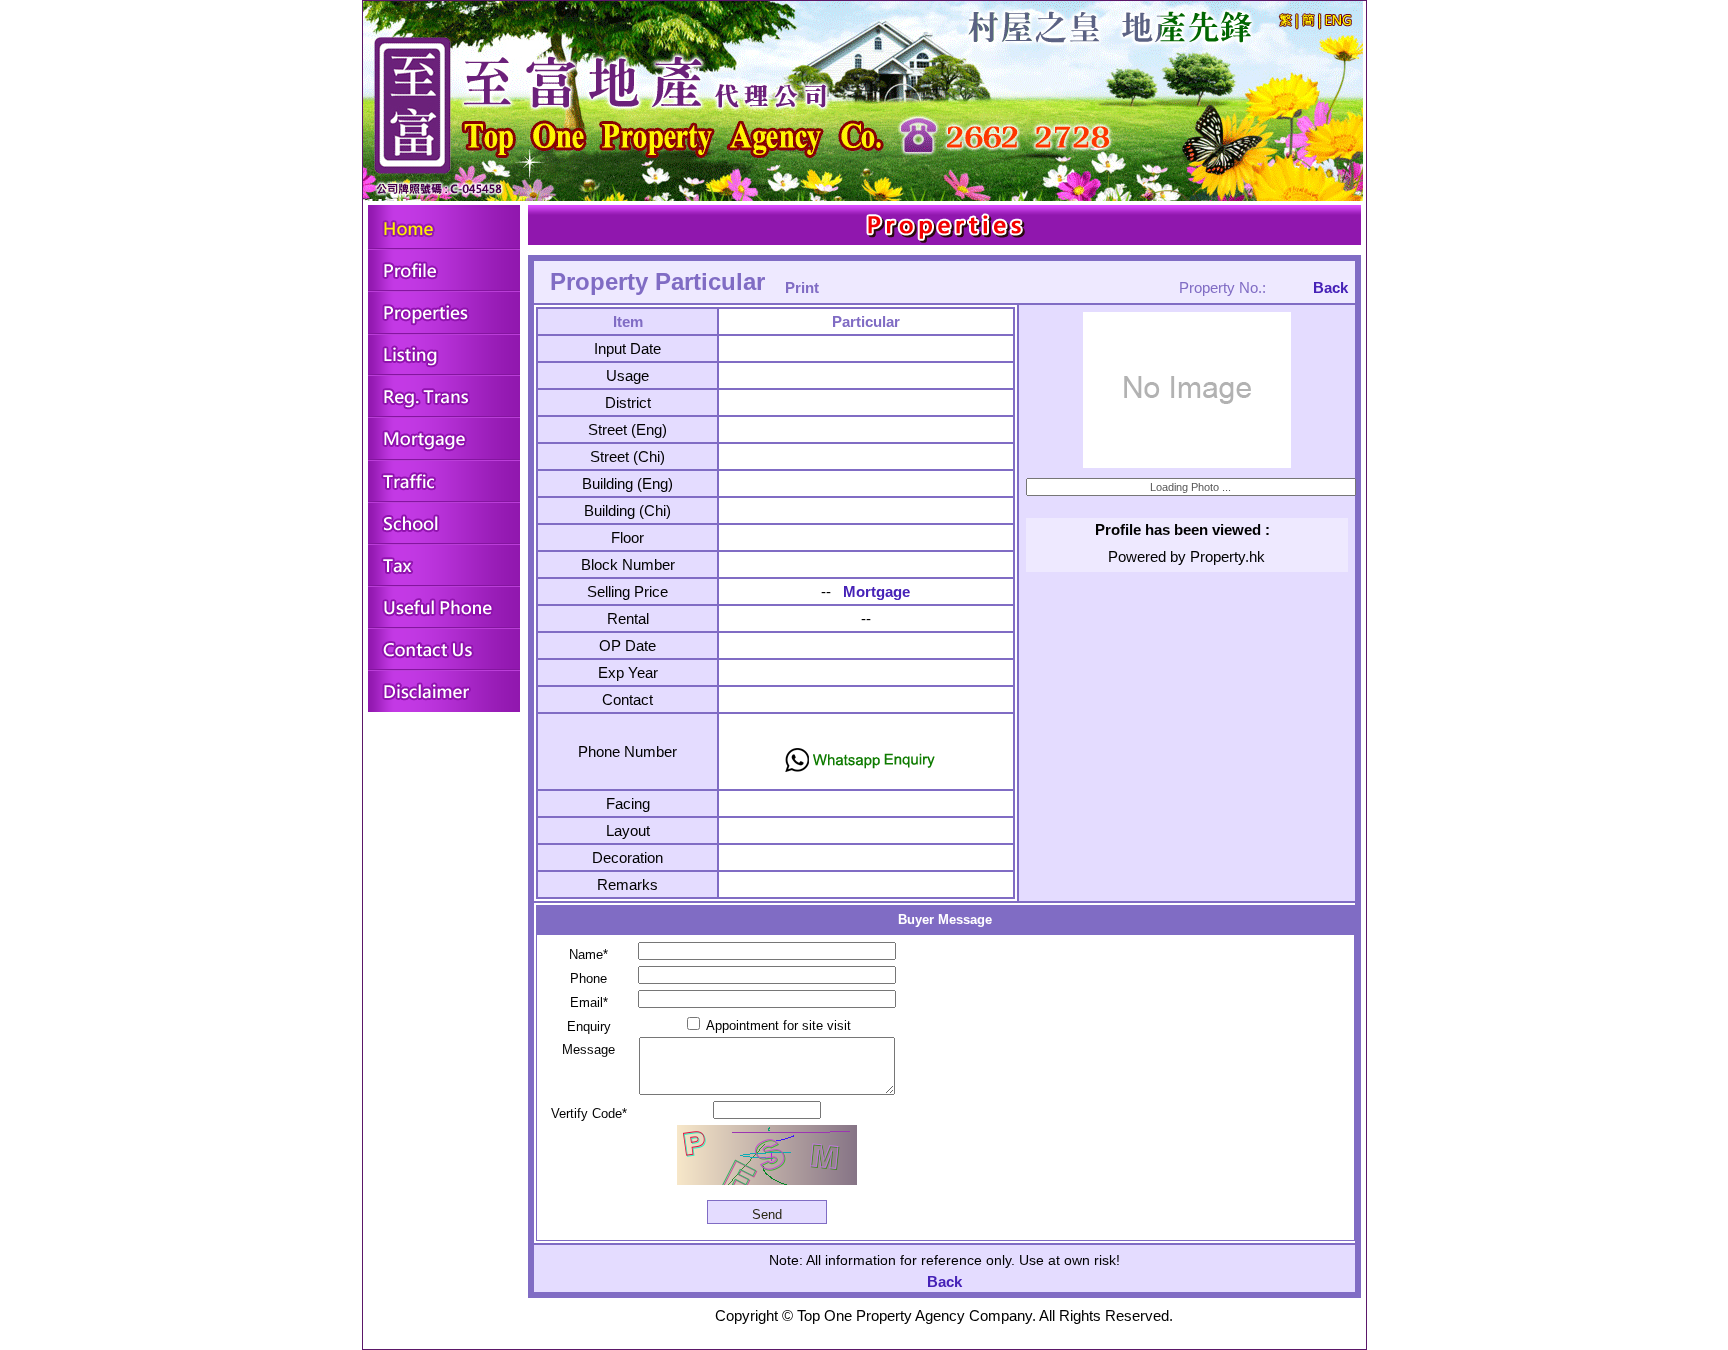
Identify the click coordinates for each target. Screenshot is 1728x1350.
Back (1330, 287)
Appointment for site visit (777, 1025)
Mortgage (876, 591)
